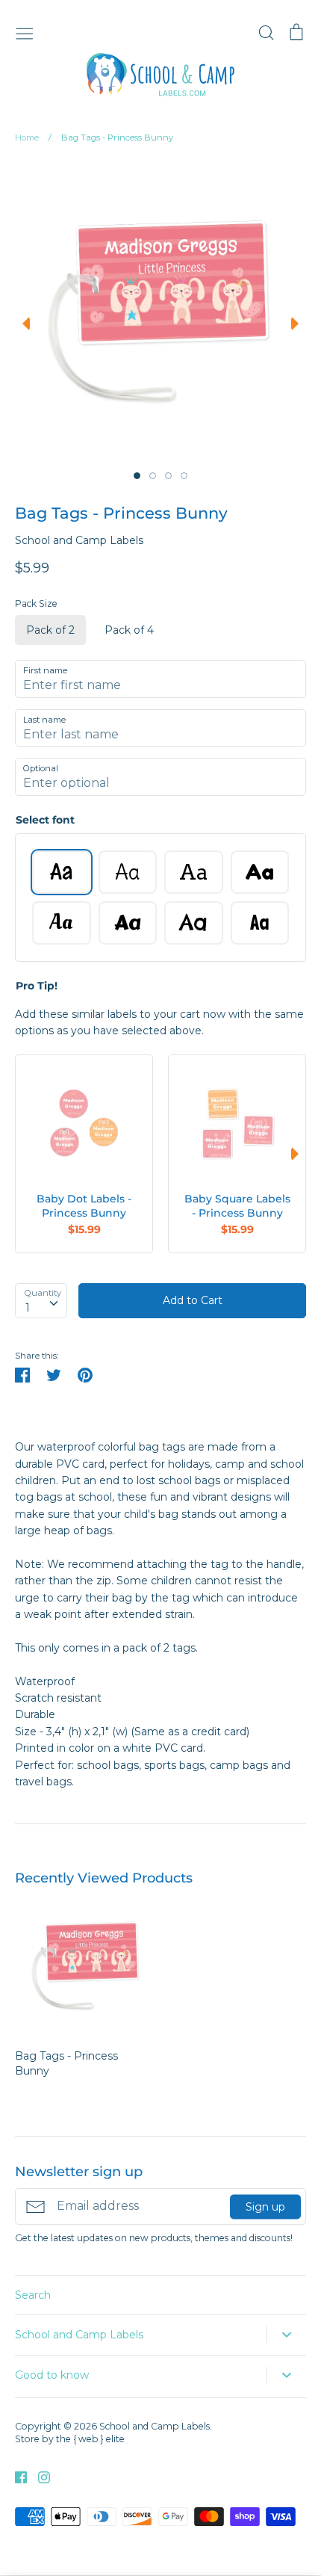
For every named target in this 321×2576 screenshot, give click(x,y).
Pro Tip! (37, 986)
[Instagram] (38, 2477)
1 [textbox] (28, 1308)
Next (299, 324)
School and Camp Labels (79, 540)
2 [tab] (153, 476)
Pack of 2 (50, 630)
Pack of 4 (129, 630)
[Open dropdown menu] (286, 2335)
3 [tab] (168, 476)
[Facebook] (15, 2477)
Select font (45, 820)
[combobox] (41, 1300)
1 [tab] (137, 476)
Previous (22, 324)
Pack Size (36, 603)
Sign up (265, 2206)
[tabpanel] (158, 311)
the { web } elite (90, 2439)
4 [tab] (184, 476)
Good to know (52, 2375)
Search (33, 2295)
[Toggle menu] (25, 32)
